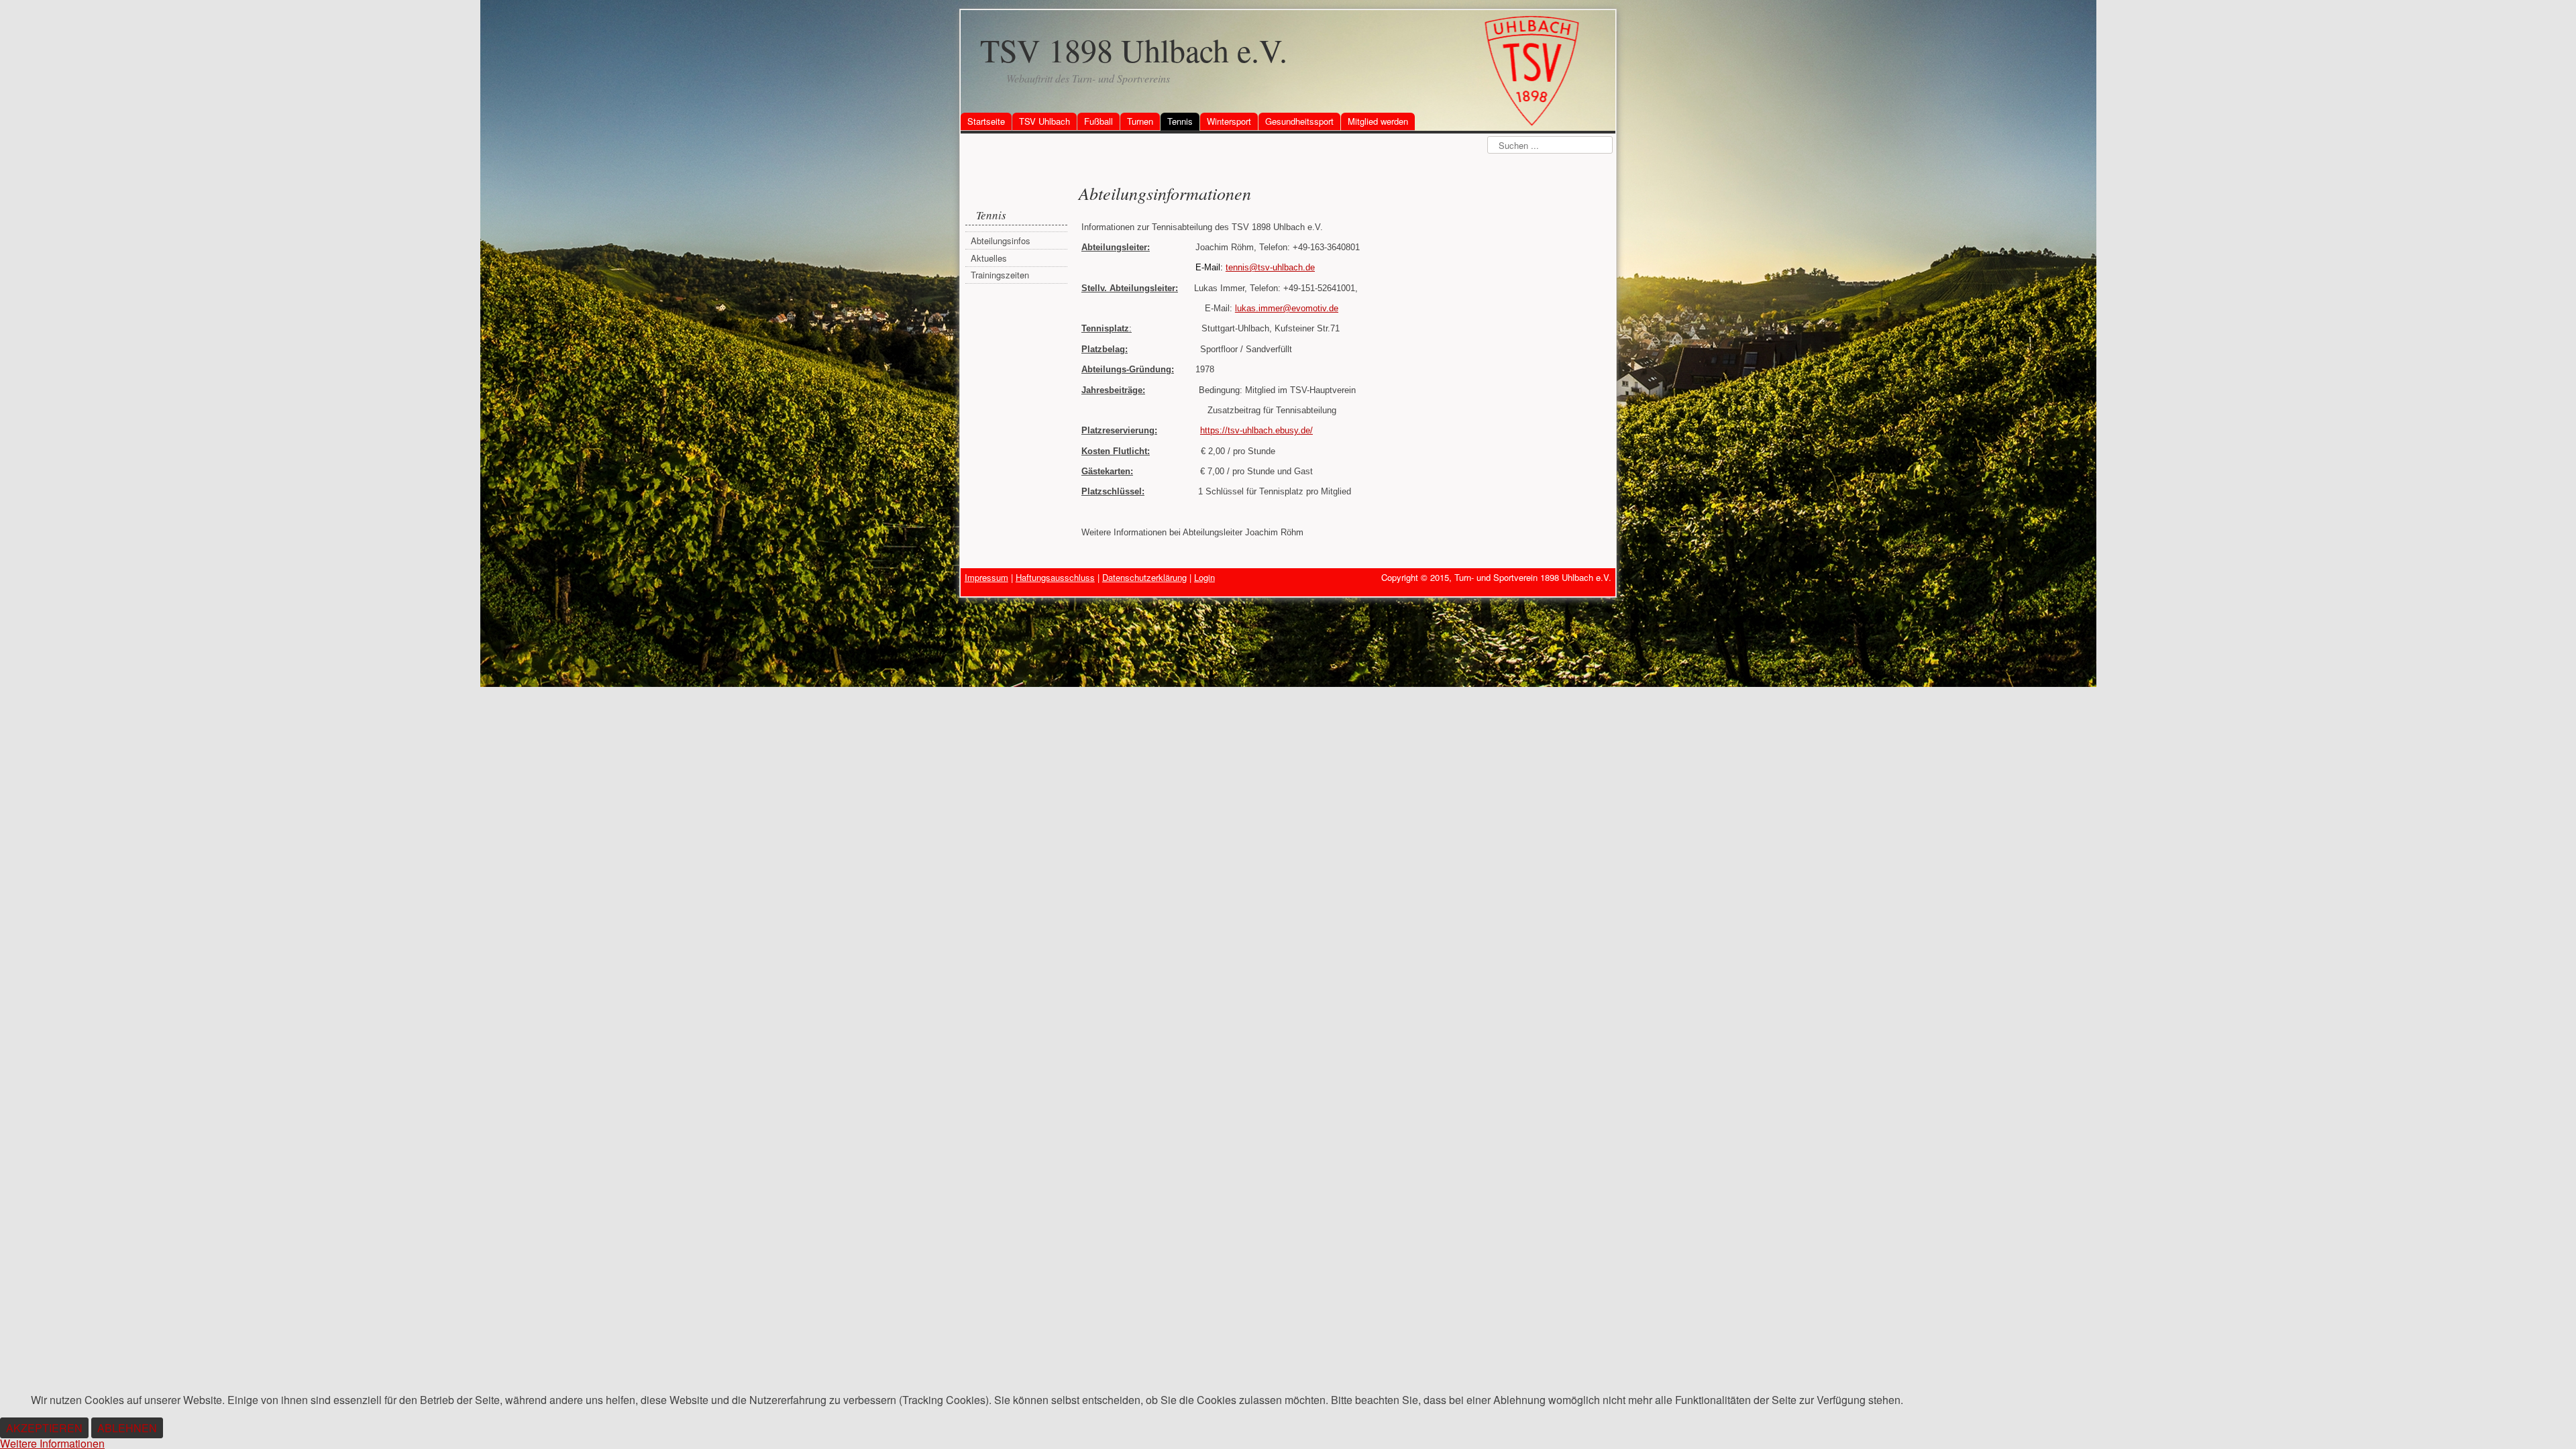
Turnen (1140, 121)
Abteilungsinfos (1001, 240)
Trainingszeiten (1000, 275)
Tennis (1180, 121)
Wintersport (1229, 121)
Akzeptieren (44, 1428)
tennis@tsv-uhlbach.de (1270, 267)
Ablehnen (127, 1428)
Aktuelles (989, 258)
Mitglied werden (1378, 121)
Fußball (1098, 121)
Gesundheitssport (1299, 121)
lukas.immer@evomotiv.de (1287, 308)
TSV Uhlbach (1044, 121)
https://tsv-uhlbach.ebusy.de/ (1256, 430)
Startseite (986, 121)
